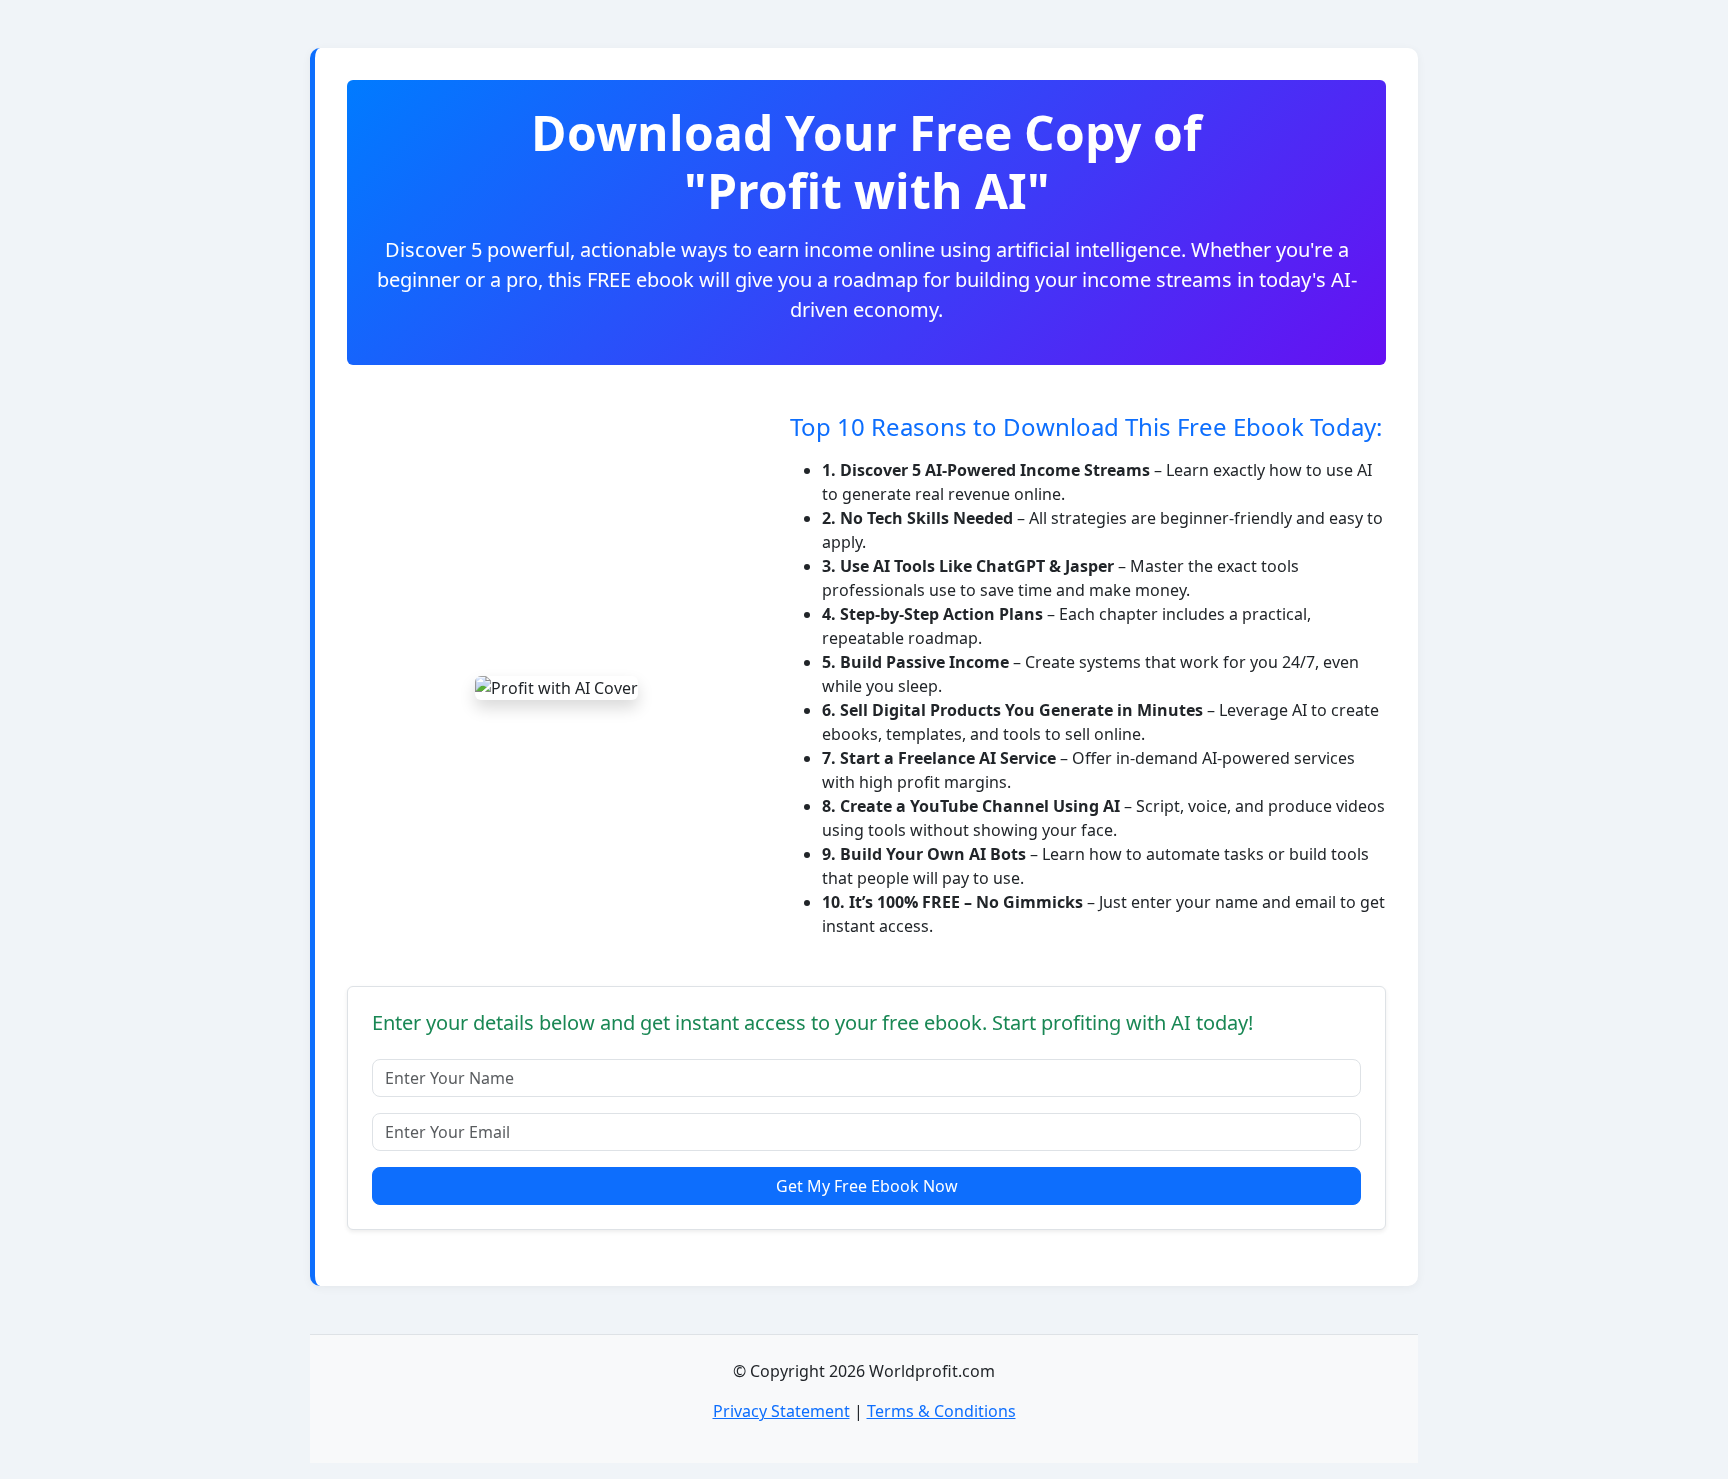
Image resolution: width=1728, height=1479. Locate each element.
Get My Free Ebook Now (867, 1186)
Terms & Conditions (941, 1411)
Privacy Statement (781, 1411)
